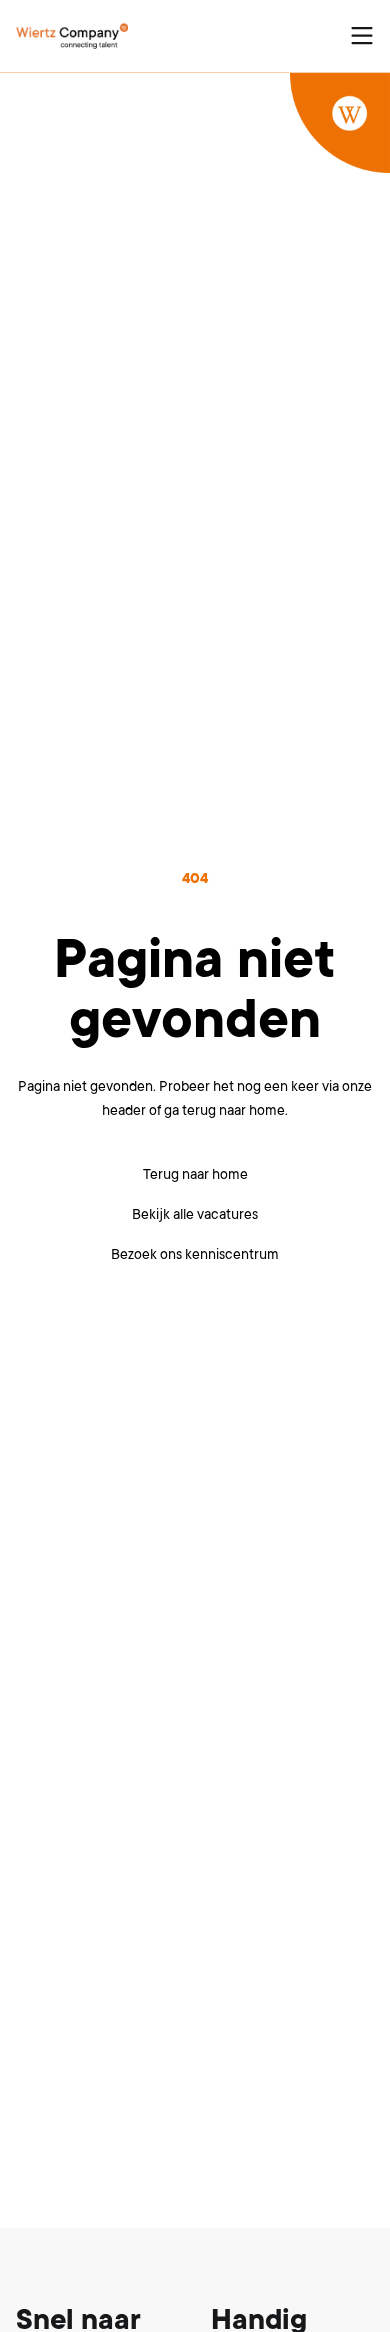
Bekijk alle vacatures (195, 1214)
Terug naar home (195, 1174)
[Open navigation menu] (362, 36)
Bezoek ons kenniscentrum (195, 1254)
